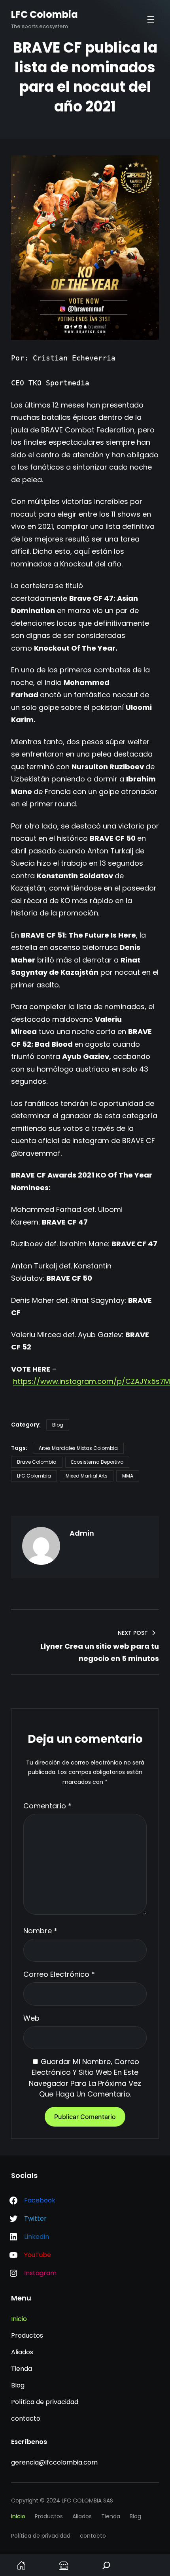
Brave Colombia (37, 1462)
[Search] (106, 2565)
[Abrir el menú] (151, 19)
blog (58, 1425)
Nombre (40, 1931)
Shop (64, 2565)
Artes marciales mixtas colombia (78, 1448)
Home (21, 2565)
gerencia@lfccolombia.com (54, 2462)
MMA (128, 1476)
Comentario (47, 1806)
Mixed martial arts (87, 1476)
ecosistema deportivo (97, 1462)
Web (31, 2018)
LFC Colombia (44, 14)
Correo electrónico (59, 1974)
